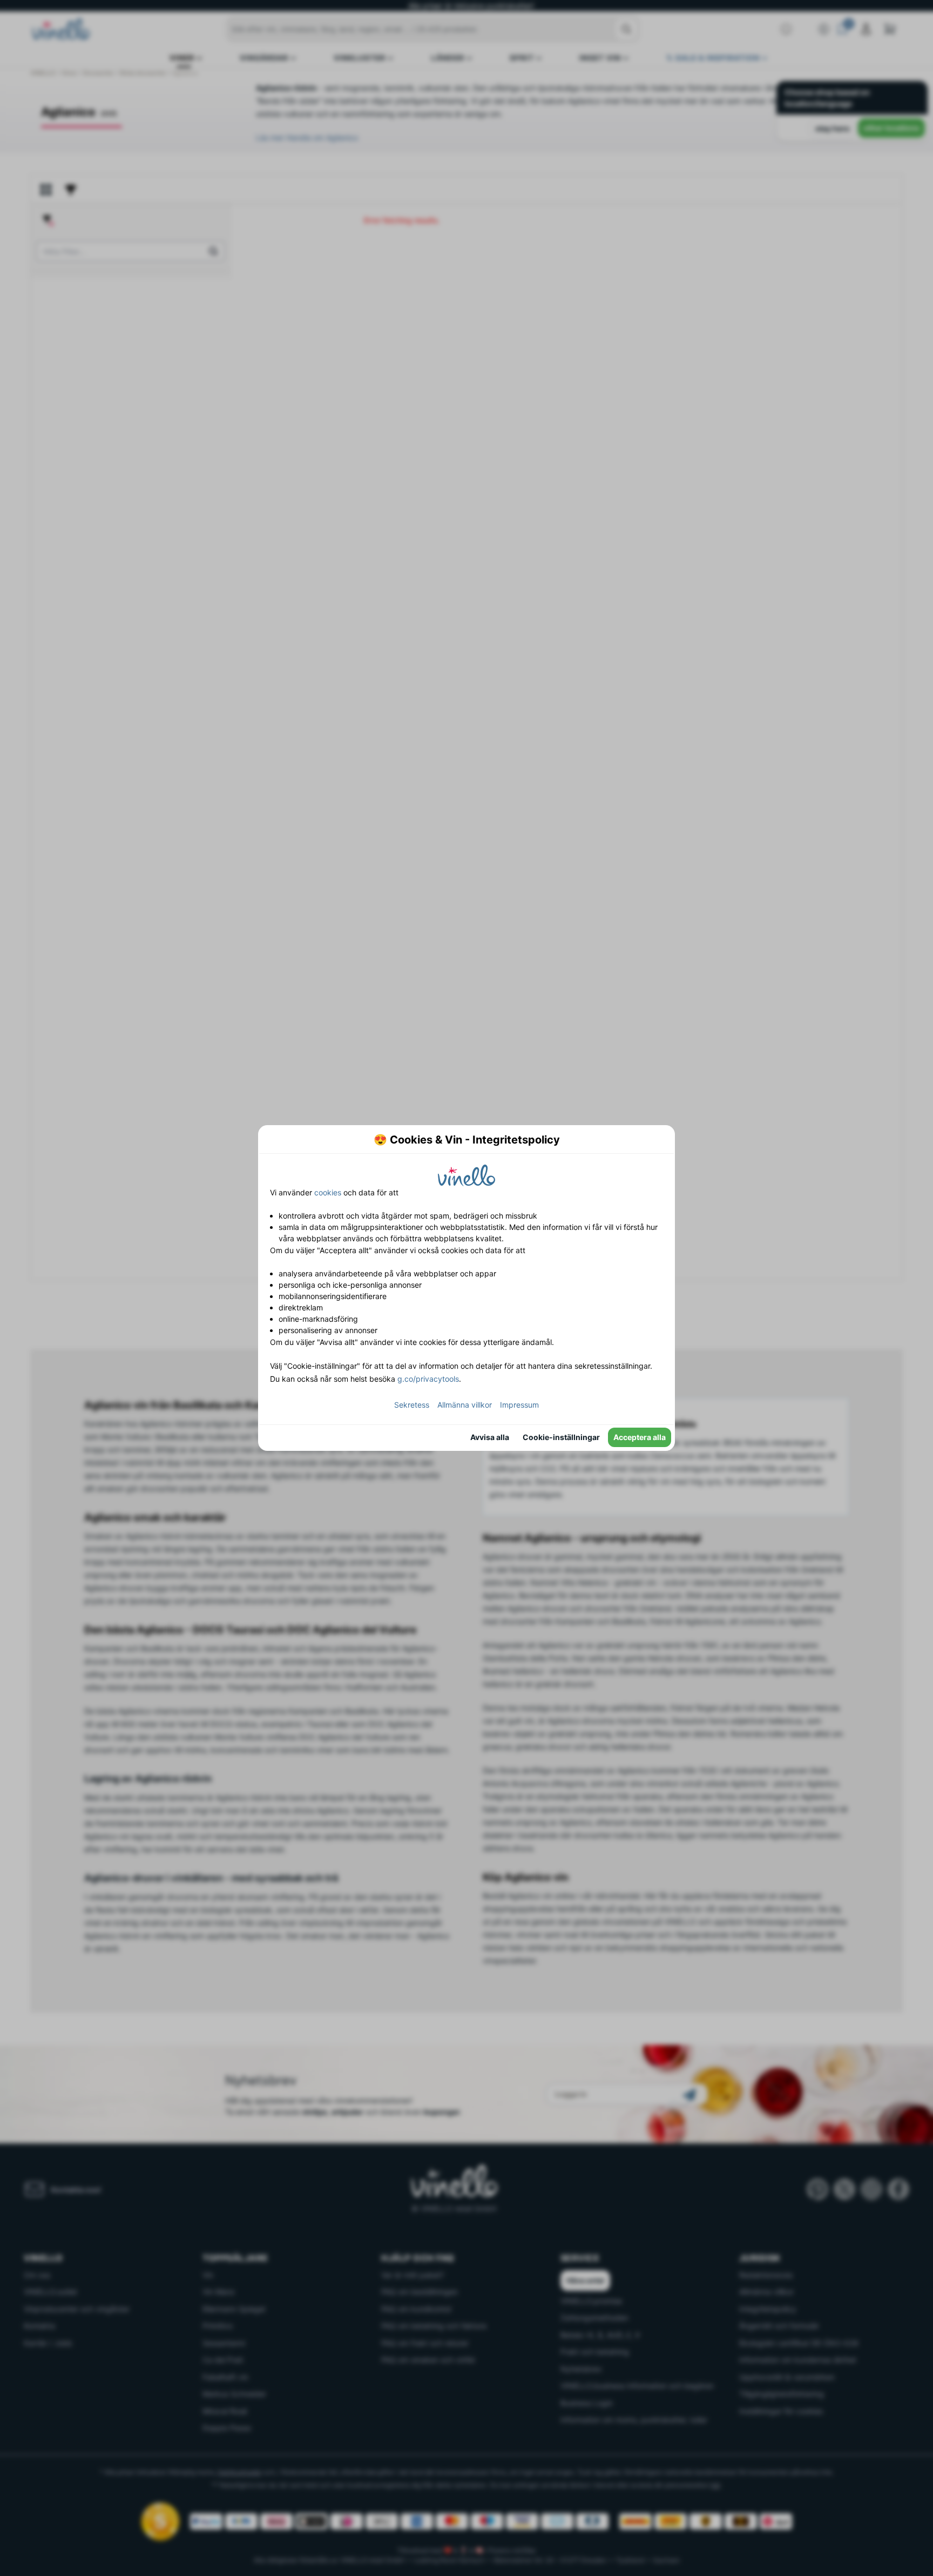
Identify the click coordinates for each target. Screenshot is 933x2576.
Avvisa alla (490, 1437)
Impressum (519, 1405)
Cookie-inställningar (561, 1437)
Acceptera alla (640, 1437)
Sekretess (412, 1405)
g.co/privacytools (428, 1379)
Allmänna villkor (465, 1405)
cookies (328, 1192)
